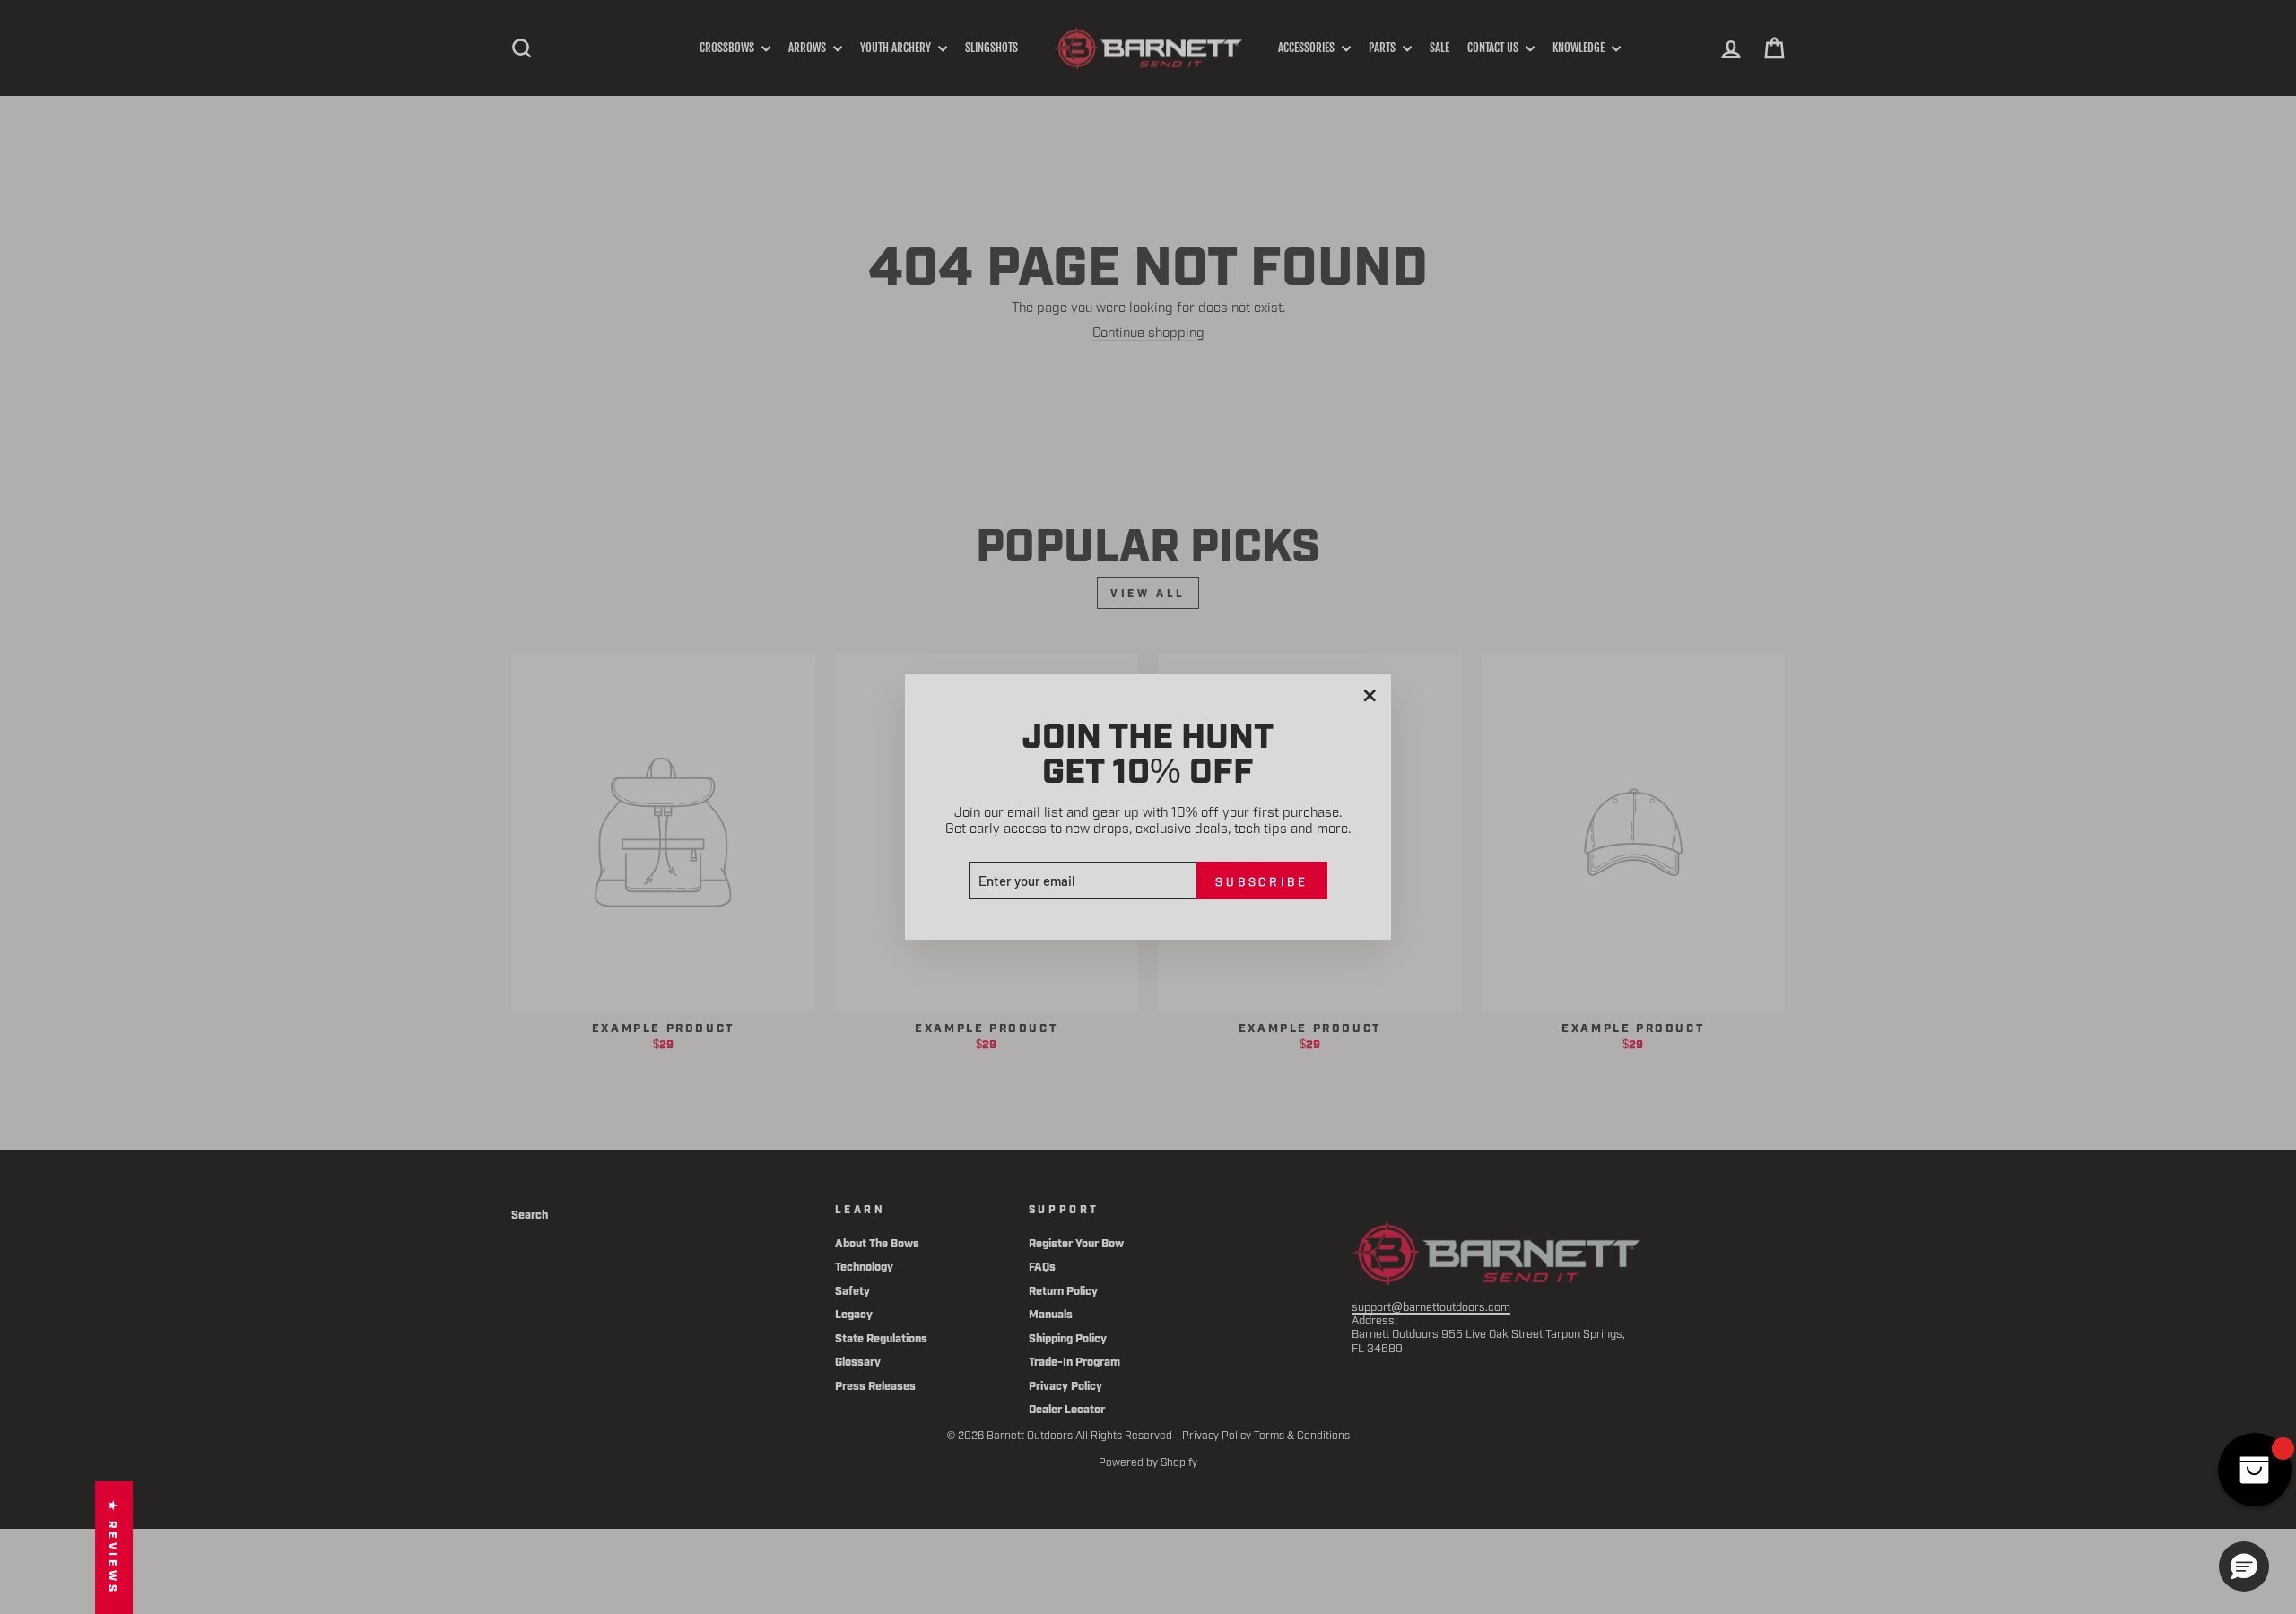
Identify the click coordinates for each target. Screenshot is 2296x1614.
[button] (2244, 1566)
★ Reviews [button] (114, 1548)
